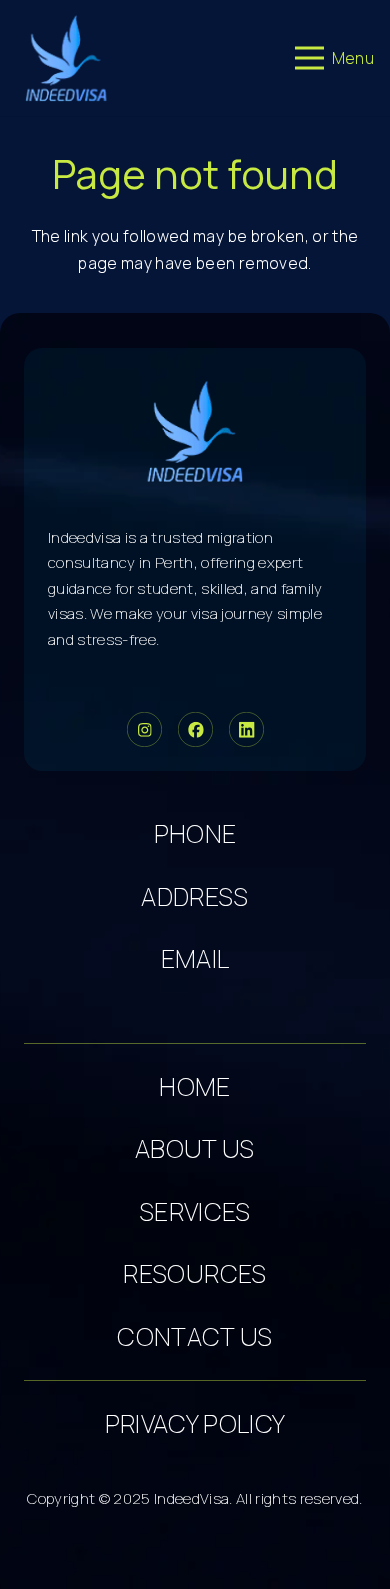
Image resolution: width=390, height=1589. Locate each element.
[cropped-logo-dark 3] (66, 58)
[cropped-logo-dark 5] (195, 431)
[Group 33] (144, 729)
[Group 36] (246, 729)
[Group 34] (195, 729)
